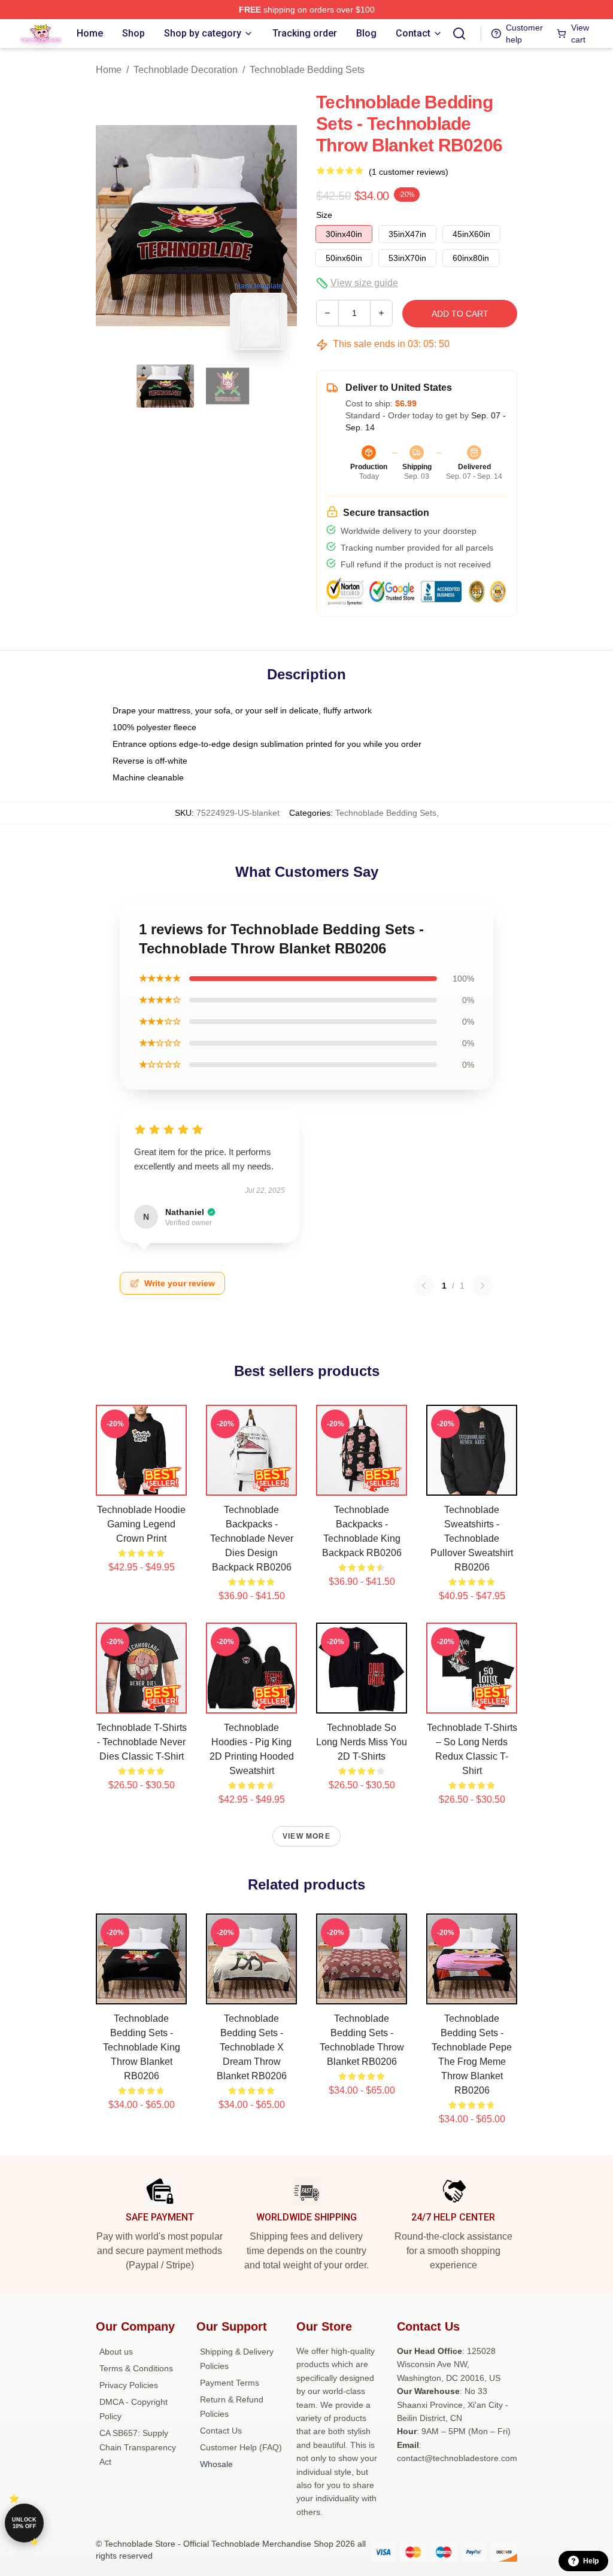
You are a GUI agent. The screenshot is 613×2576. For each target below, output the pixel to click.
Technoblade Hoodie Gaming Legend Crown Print (141, 1524)
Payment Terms (230, 2383)
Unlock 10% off (24, 2523)
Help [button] (591, 2561)
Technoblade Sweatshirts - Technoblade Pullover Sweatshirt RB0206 (472, 1538)
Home (109, 70)
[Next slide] (278, 226)
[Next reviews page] (482, 1286)
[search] (459, 34)
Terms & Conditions (136, 2368)
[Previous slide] (114, 226)
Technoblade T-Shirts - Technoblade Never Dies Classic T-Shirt (142, 1742)
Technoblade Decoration (186, 70)
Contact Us (221, 2431)
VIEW (142, 1484)
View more (306, 1836)
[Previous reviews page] (424, 1286)
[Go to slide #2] (227, 386)
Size (324, 215)
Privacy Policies (129, 2385)
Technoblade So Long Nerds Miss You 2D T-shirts (362, 1742)
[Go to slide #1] (165, 386)
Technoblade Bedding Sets (307, 70)
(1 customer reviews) (409, 172)
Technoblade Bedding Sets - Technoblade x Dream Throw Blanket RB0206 (252, 2047)
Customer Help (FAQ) (241, 2447)
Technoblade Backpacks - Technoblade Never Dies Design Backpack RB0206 (252, 1538)
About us (116, 2352)
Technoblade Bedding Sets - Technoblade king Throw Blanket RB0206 (142, 2047)
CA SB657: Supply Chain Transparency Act (138, 2447)
